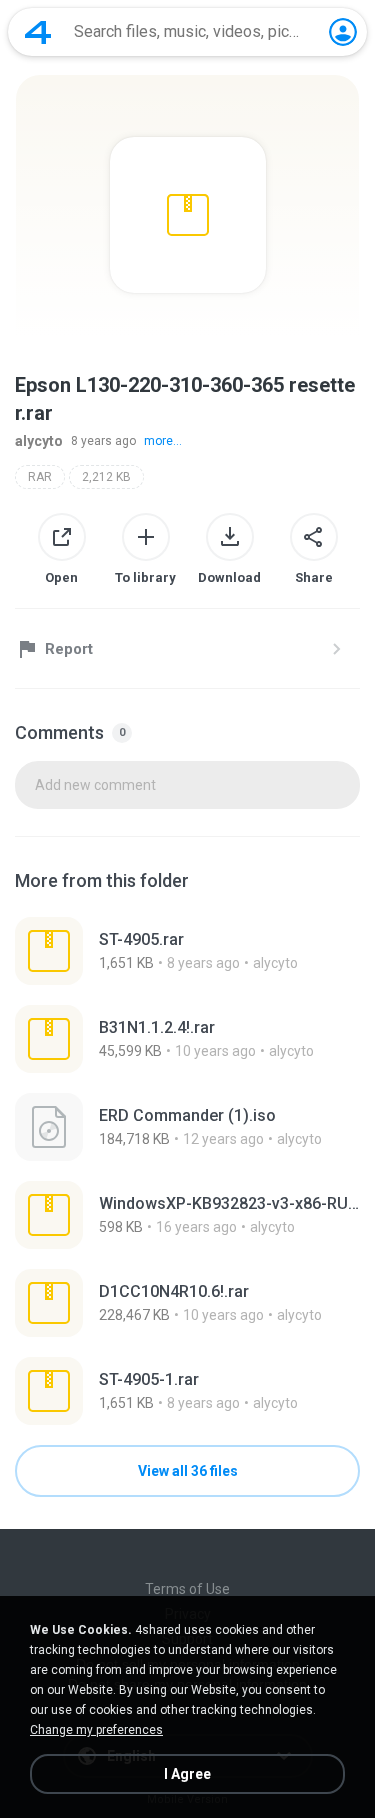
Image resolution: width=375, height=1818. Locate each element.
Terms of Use (187, 1589)
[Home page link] (38, 32)
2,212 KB (106, 477)
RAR (40, 477)
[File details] (187, 951)
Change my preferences (96, 1730)
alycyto (39, 441)
